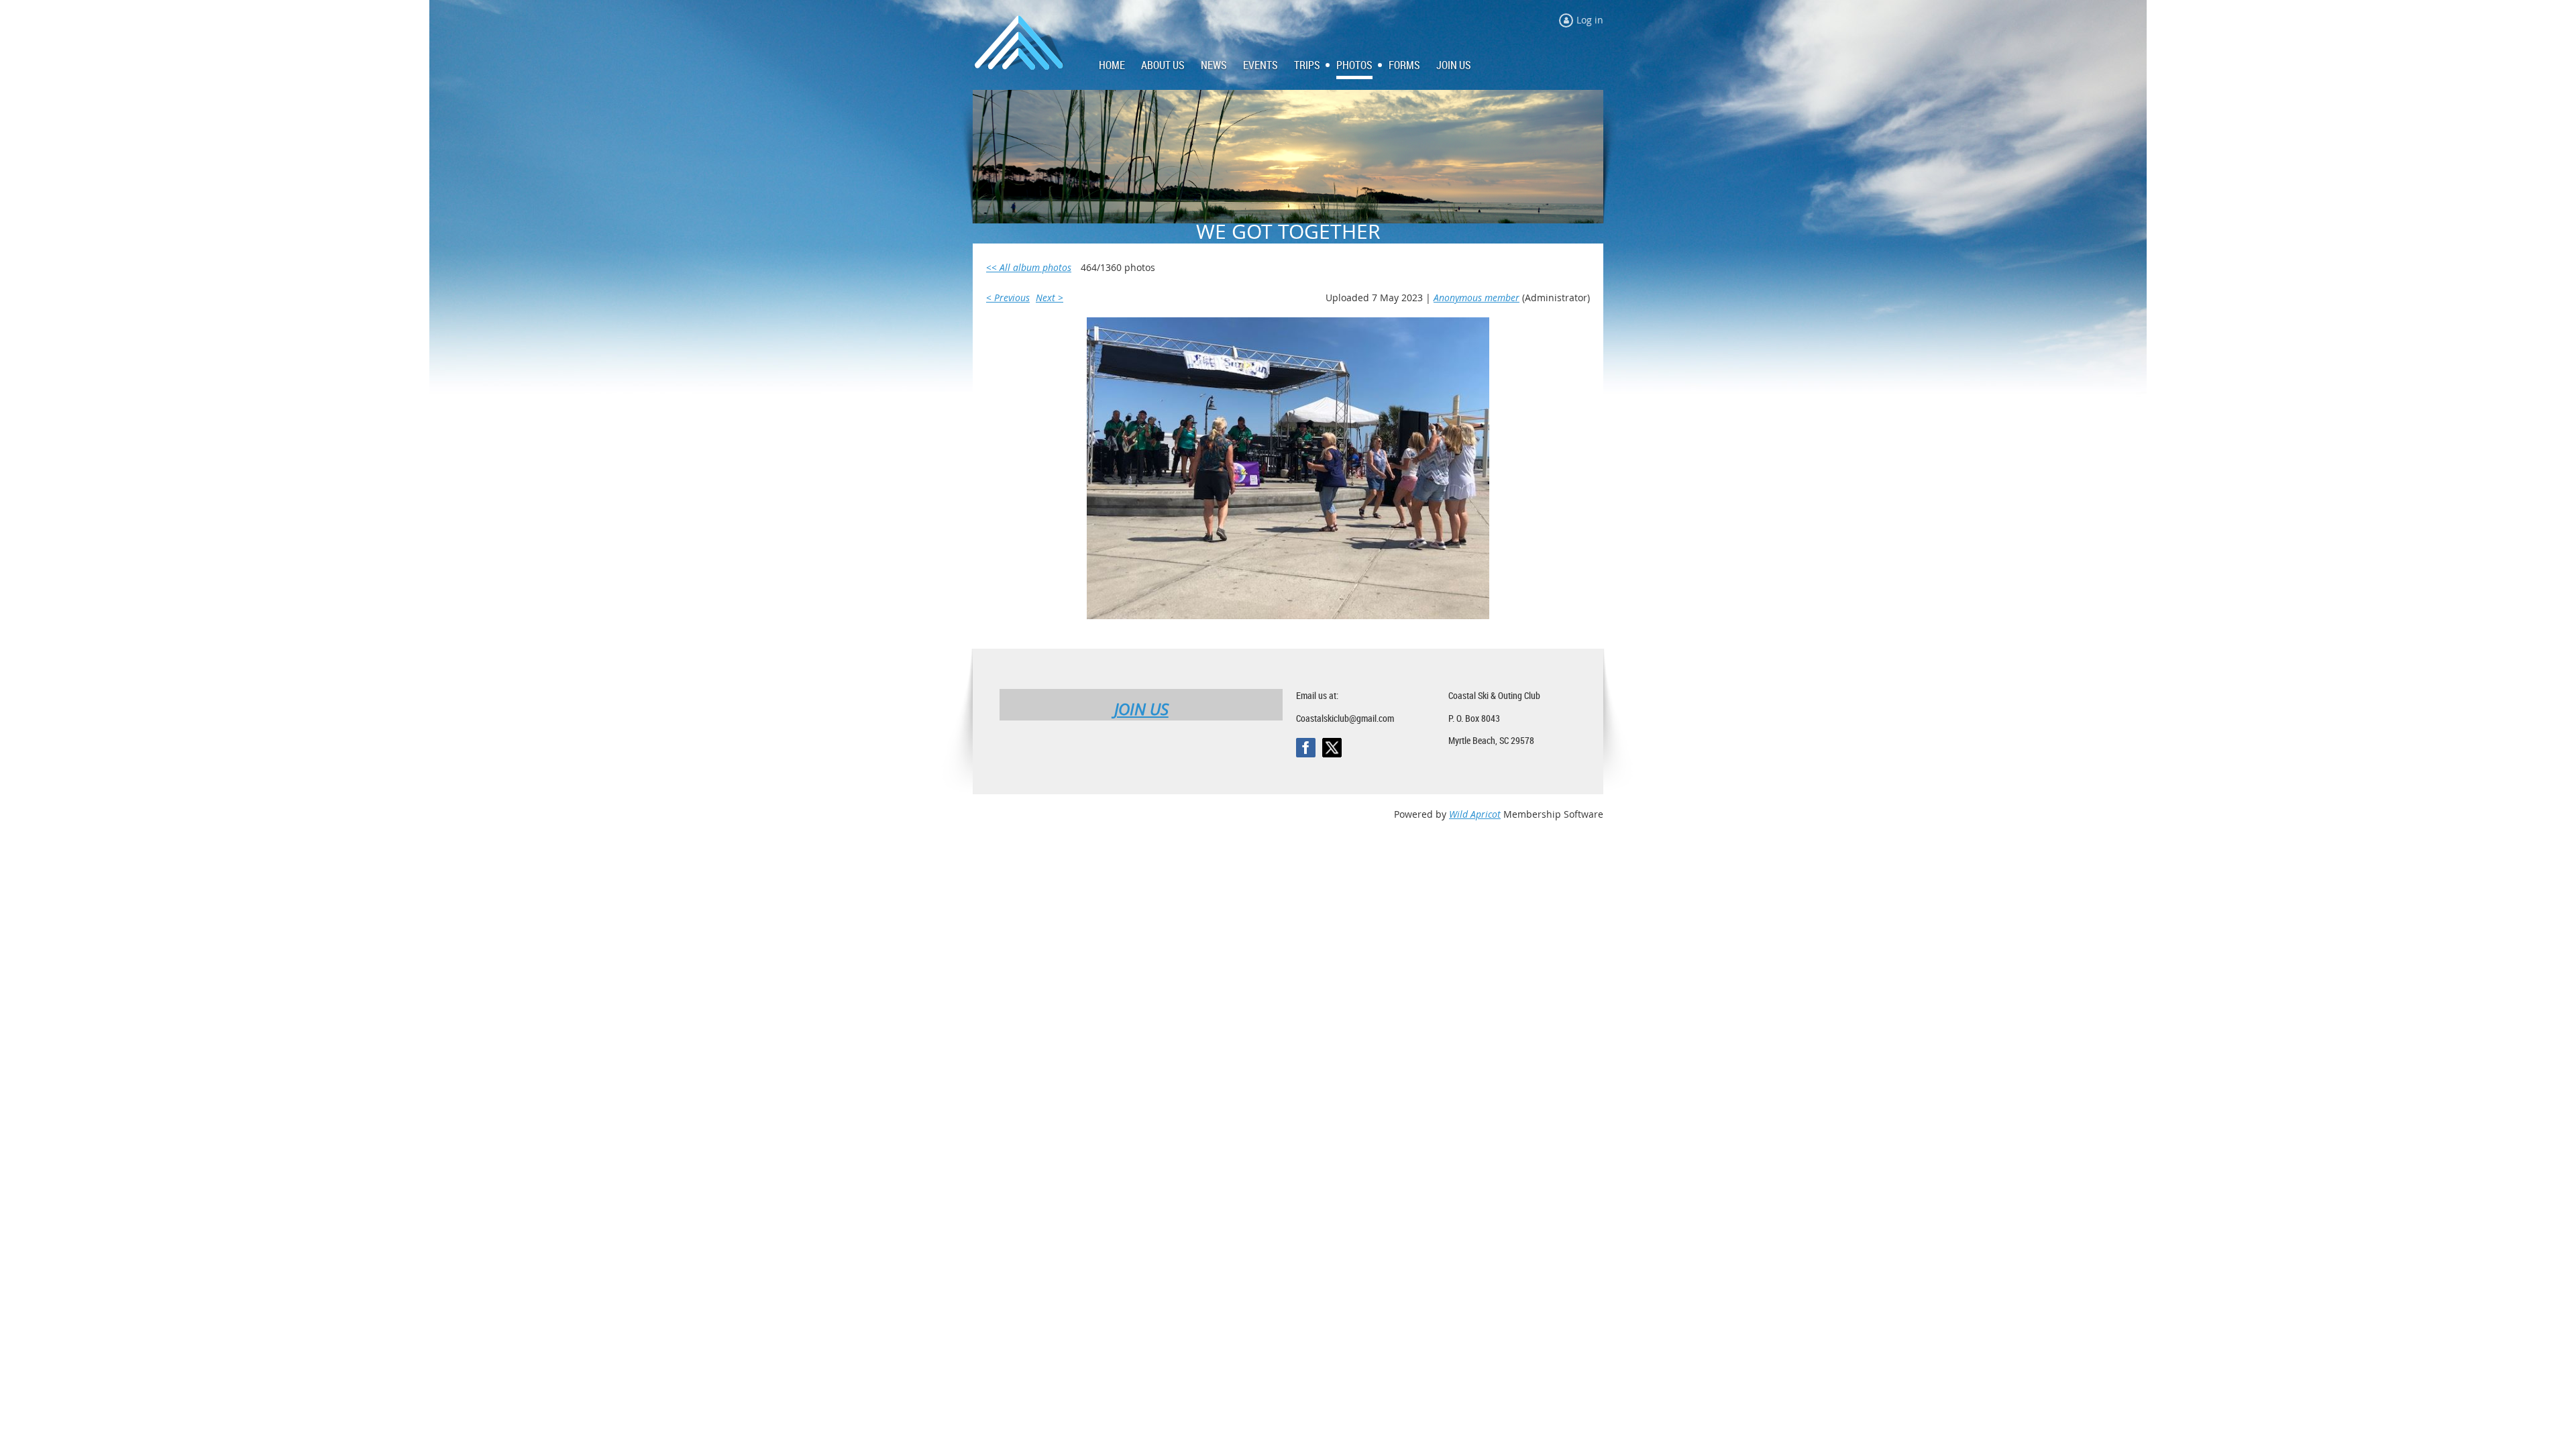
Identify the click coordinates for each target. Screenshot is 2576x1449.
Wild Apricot (1475, 814)
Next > (1050, 298)
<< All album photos (1029, 267)
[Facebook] (1306, 748)
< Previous (1008, 298)
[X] (1332, 748)
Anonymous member (1477, 298)
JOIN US (1141, 709)
